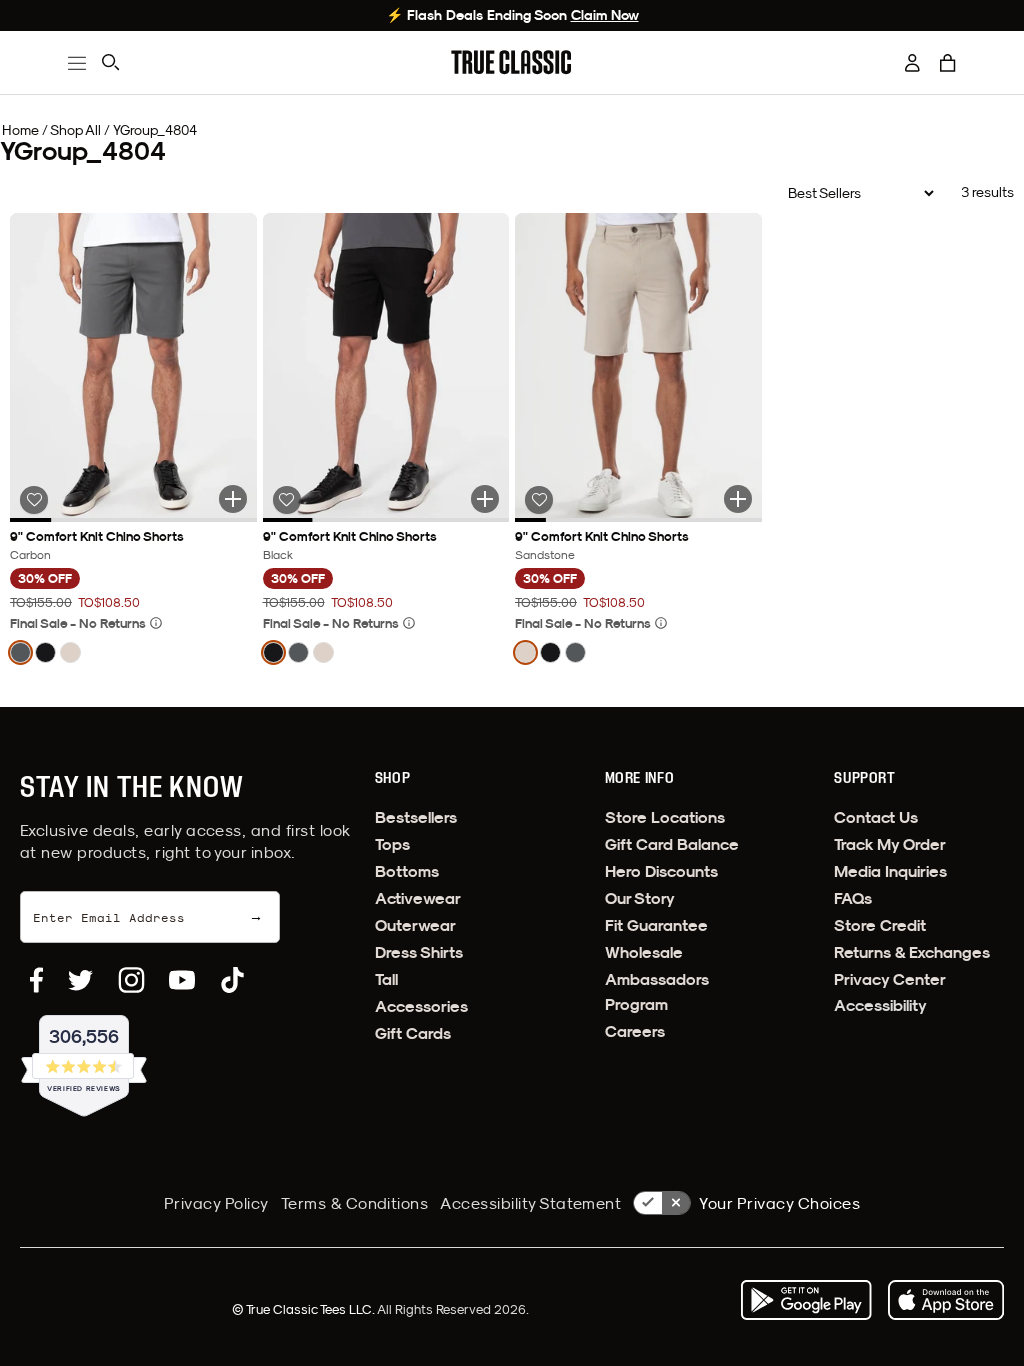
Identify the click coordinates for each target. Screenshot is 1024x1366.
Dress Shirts (419, 952)
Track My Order (890, 844)
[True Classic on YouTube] (182, 980)
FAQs (853, 898)
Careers (635, 1031)
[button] (948, 63)
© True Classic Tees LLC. (304, 1309)
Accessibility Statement (530, 1203)
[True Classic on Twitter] (80, 980)
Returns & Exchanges (912, 952)
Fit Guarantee (656, 925)
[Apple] (946, 1300)
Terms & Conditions (355, 1203)
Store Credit (880, 925)
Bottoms (407, 871)
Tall (386, 979)
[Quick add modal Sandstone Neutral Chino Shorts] (738, 499)
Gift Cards (413, 1033)
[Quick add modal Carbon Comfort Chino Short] (233, 499)
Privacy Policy (216, 1203)
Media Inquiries (890, 871)
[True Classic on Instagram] (131, 980)
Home (20, 130)
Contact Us (876, 817)
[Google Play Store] (806, 1300)
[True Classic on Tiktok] (232, 980)
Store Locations (665, 817)
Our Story (640, 898)
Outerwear (415, 925)
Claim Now (605, 15)
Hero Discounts (661, 871)
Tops (392, 844)
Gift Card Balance (672, 844)
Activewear (418, 898)
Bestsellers (416, 817)
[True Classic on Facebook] (36, 980)
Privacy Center (890, 979)
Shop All (75, 130)
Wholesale (644, 952)
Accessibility (880, 1005)
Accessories (421, 1006)
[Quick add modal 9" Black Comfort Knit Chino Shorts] (485, 499)
